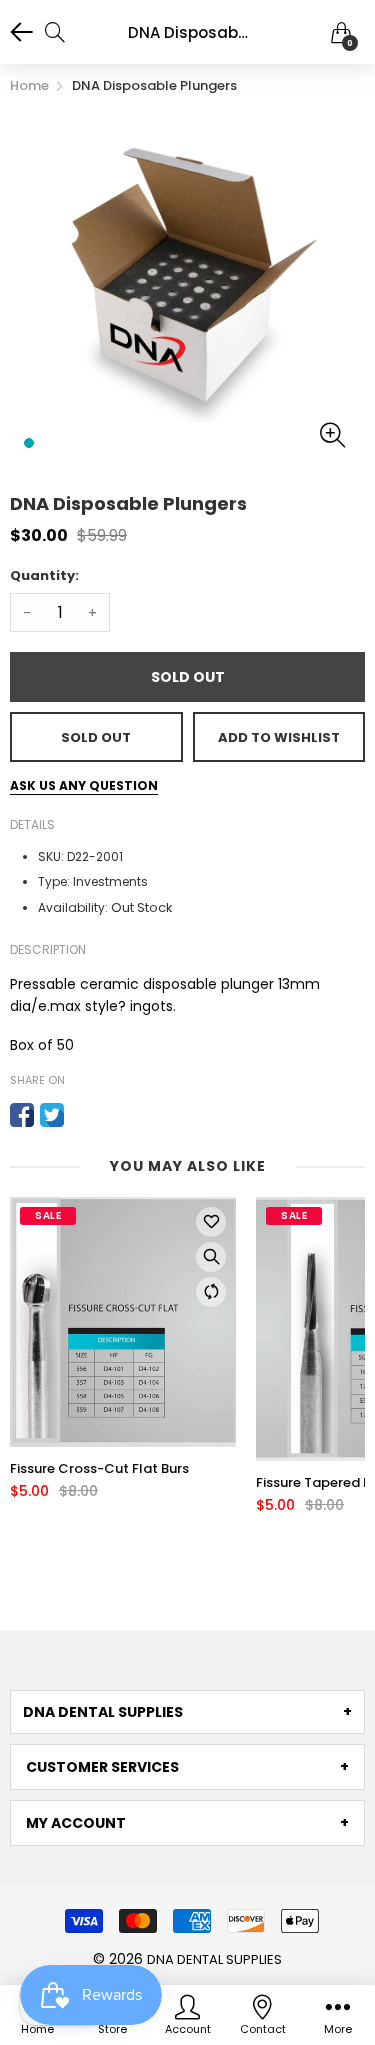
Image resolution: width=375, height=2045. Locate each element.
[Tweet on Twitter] (52, 1115)
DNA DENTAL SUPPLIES (214, 1959)
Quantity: (44, 575)
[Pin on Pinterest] (82, 1115)
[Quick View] (211, 1257)
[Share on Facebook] (22, 1115)
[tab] (187, 1712)
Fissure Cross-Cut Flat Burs (99, 1469)
